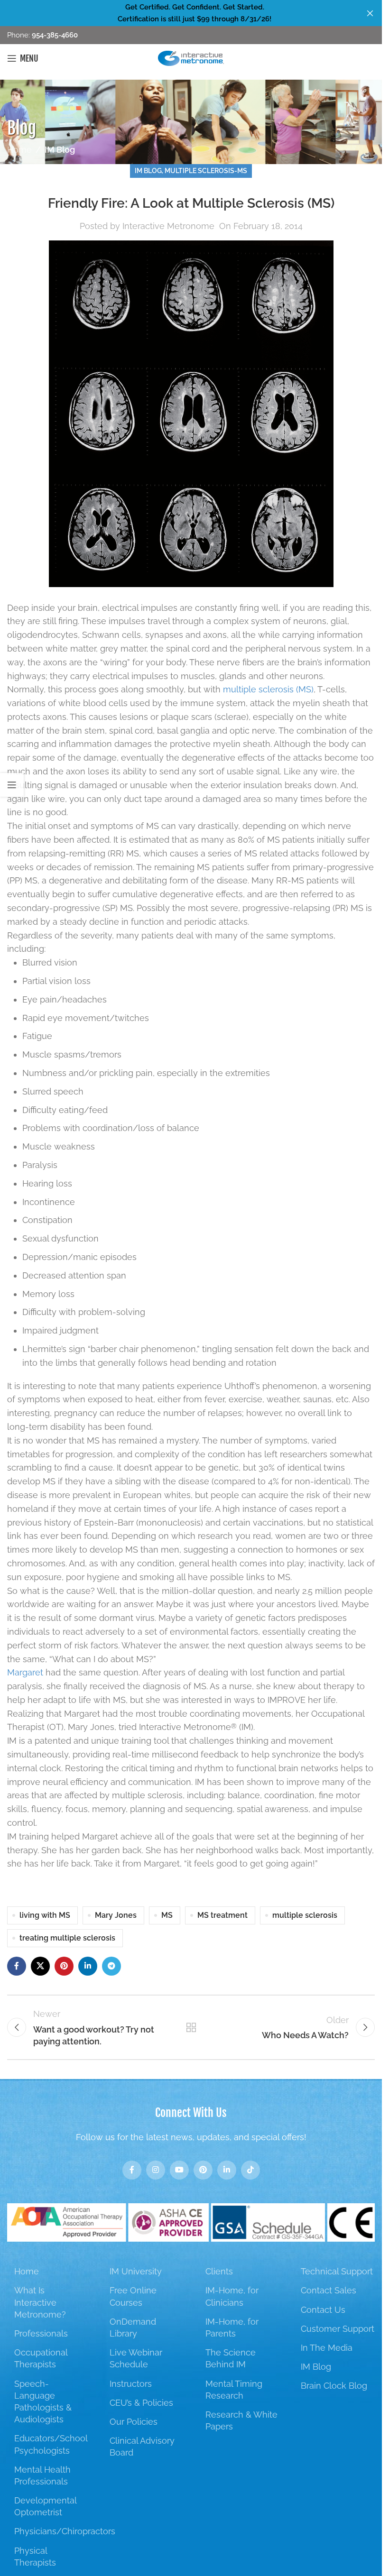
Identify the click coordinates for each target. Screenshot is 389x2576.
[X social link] (40, 1966)
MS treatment (222, 1915)
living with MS (45, 1915)
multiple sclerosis (305, 1915)
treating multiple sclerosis (67, 1938)
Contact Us (323, 2310)
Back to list (191, 2027)
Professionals (41, 2333)
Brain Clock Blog (334, 2386)
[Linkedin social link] (88, 1966)
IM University (136, 2271)
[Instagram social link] (156, 2170)
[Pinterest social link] (64, 1966)
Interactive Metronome (168, 226)
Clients (219, 2271)
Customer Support (338, 2329)
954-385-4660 (54, 35)
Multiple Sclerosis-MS (206, 170)
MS (167, 1915)
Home (19, 150)
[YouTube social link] (179, 2170)
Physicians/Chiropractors (65, 2531)
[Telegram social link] (111, 1966)
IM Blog (60, 150)
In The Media (327, 2348)
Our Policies (134, 2422)
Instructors (131, 2384)
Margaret (25, 1672)
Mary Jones (116, 1915)
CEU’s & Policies (141, 2403)
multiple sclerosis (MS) (268, 689)
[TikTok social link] (250, 2170)
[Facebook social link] (17, 1966)
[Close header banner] (370, 13)
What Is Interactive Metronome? (40, 2302)
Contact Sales (329, 2290)
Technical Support (337, 2271)
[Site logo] (191, 58)
